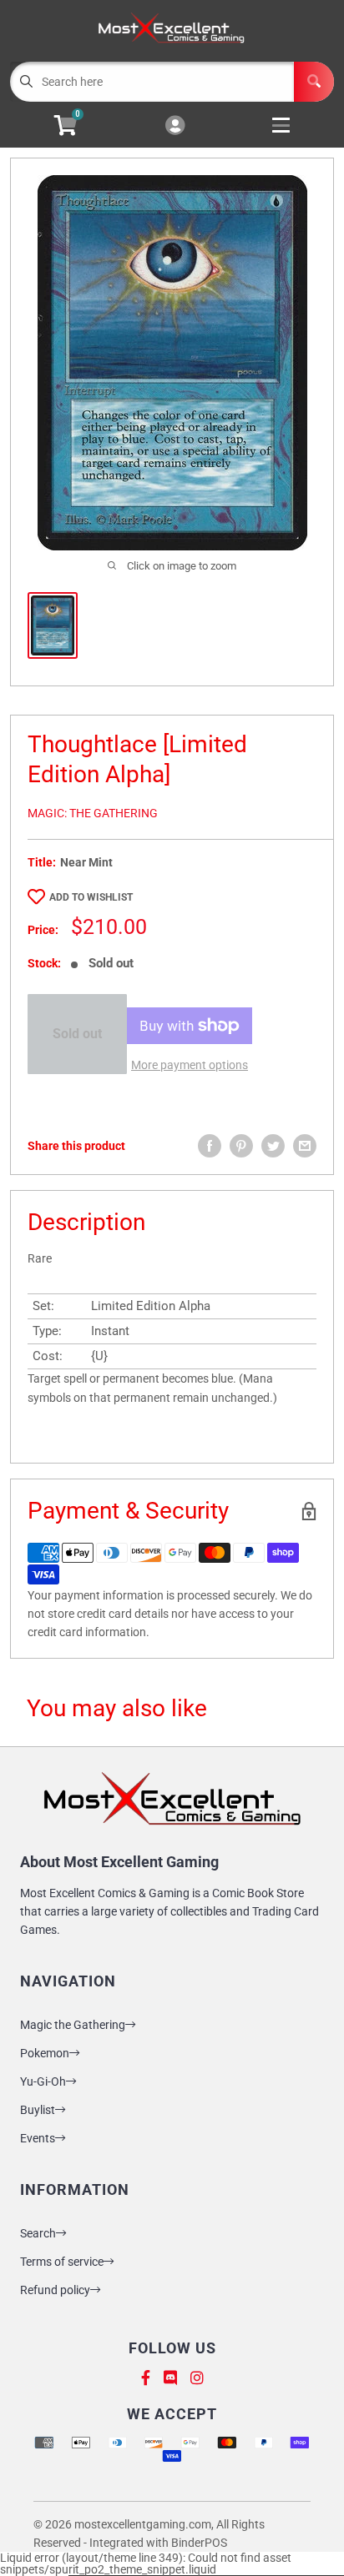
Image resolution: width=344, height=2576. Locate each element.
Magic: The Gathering (93, 813)
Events (38, 2138)
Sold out (77, 1034)
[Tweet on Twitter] (273, 1146)
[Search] (314, 82)
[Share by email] (305, 1146)
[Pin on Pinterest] (241, 1146)
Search (38, 2233)
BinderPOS (199, 2543)
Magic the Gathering (73, 2025)
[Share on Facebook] (210, 1146)
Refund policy (55, 2290)
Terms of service (62, 2262)
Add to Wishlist (91, 897)
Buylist (38, 2110)
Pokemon (45, 2053)
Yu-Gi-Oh (43, 2081)
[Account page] (175, 126)
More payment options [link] (190, 1065)
